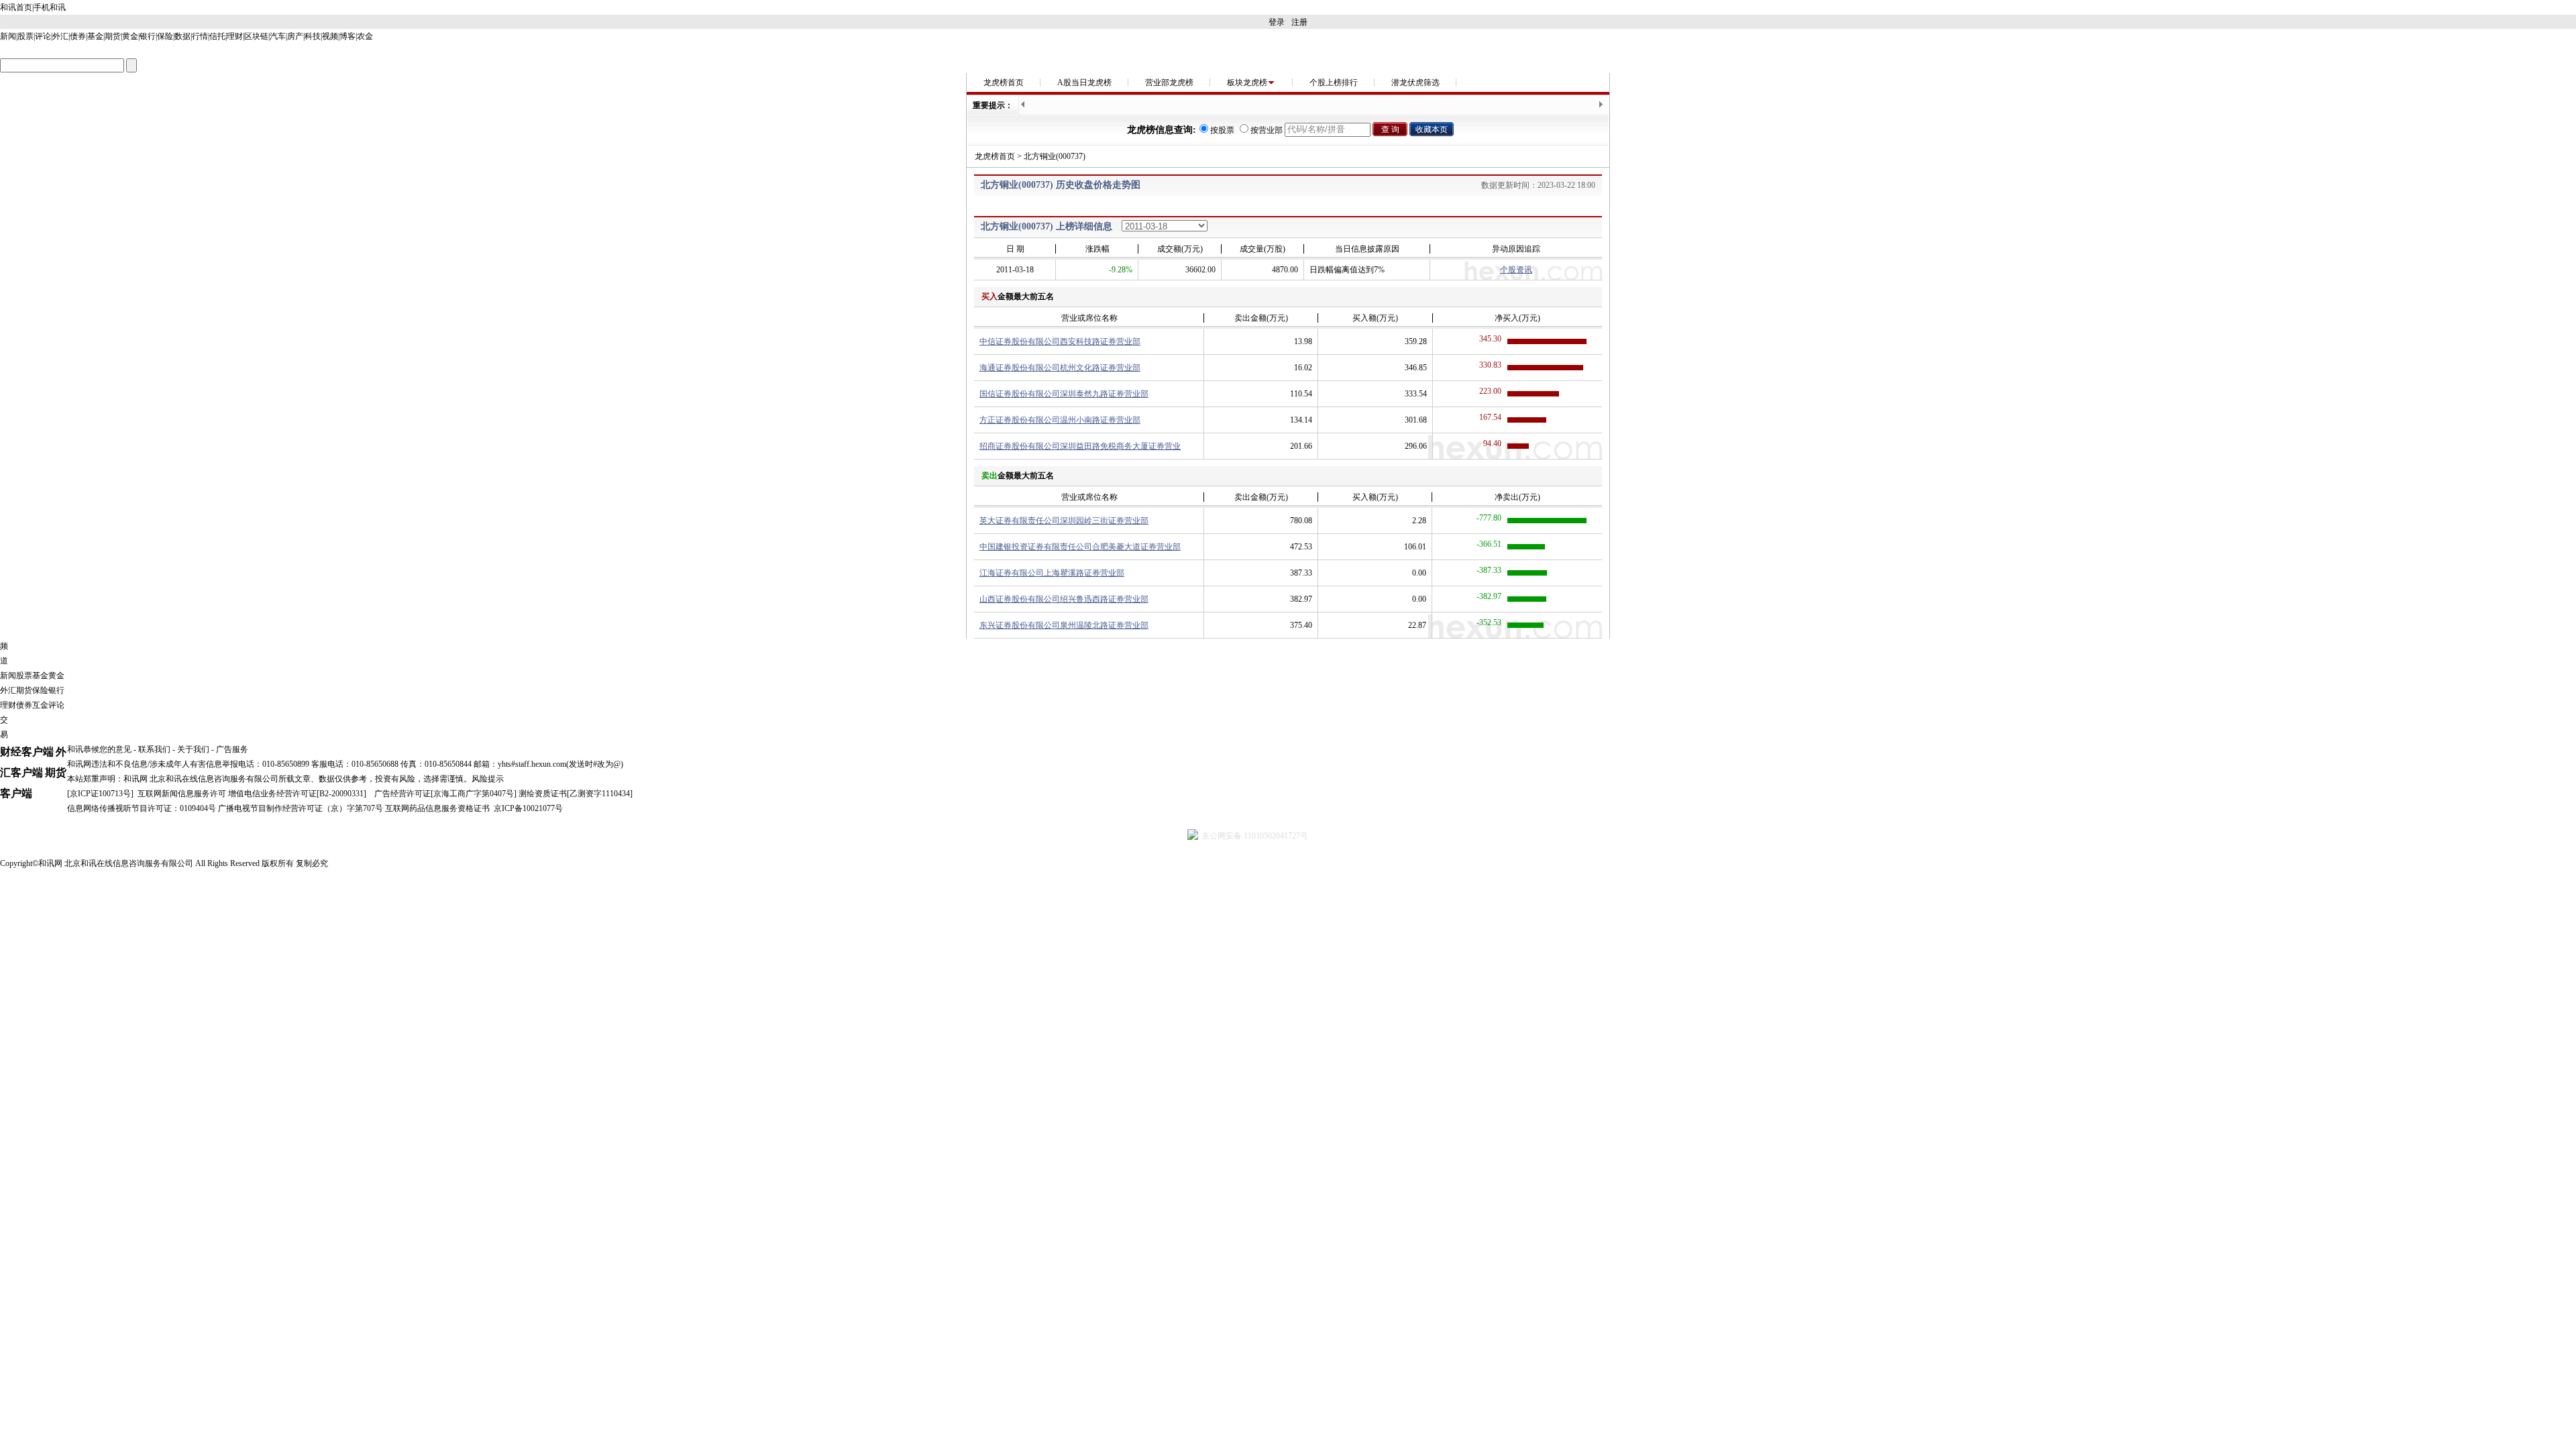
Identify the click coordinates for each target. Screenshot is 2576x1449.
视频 (330, 36)
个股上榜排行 (1334, 83)
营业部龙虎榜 (1169, 83)
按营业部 (1267, 130)
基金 (95, 36)
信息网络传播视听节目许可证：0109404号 (142, 808)
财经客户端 (27, 752)
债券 (78, 36)
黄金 (130, 36)
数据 (182, 36)
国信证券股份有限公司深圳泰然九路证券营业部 (1064, 394)
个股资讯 (1516, 270)
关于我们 (193, 749)
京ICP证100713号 (100, 794)
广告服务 (232, 749)
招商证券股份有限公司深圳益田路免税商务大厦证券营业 (1080, 446)
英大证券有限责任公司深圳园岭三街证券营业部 (1064, 521)
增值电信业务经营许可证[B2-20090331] (297, 794)
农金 (365, 36)
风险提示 (488, 779)
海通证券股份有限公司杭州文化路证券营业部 (1060, 368)
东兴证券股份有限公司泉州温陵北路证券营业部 (1064, 625)
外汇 (60, 36)
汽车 (278, 36)
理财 (235, 36)
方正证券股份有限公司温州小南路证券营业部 (1060, 420)
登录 (1277, 22)
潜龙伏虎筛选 (1415, 83)
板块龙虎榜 (1247, 83)
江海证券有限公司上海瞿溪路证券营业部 (1052, 573)
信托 (217, 36)
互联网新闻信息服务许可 (182, 794)
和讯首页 (16, 7)
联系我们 (154, 749)
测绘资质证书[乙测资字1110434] (576, 794)
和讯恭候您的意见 (99, 749)
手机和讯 (50, 7)
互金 (40, 705)
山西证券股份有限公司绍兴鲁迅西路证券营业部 (1064, 599)
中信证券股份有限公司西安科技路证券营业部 (1060, 341)
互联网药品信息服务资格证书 (437, 808)
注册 (1299, 22)
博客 (347, 36)
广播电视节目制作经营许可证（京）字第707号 (301, 808)
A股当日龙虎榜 (1084, 83)
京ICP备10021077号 (528, 808)
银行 (148, 36)
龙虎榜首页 (1004, 83)
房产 (295, 36)
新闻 (8, 36)
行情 (200, 36)
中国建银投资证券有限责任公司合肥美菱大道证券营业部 (1080, 547)
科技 (313, 36)
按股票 (1222, 130)
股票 (25, 36)
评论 (43, 36)
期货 (113, 36)
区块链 (256, 36)
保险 (165, 36)
